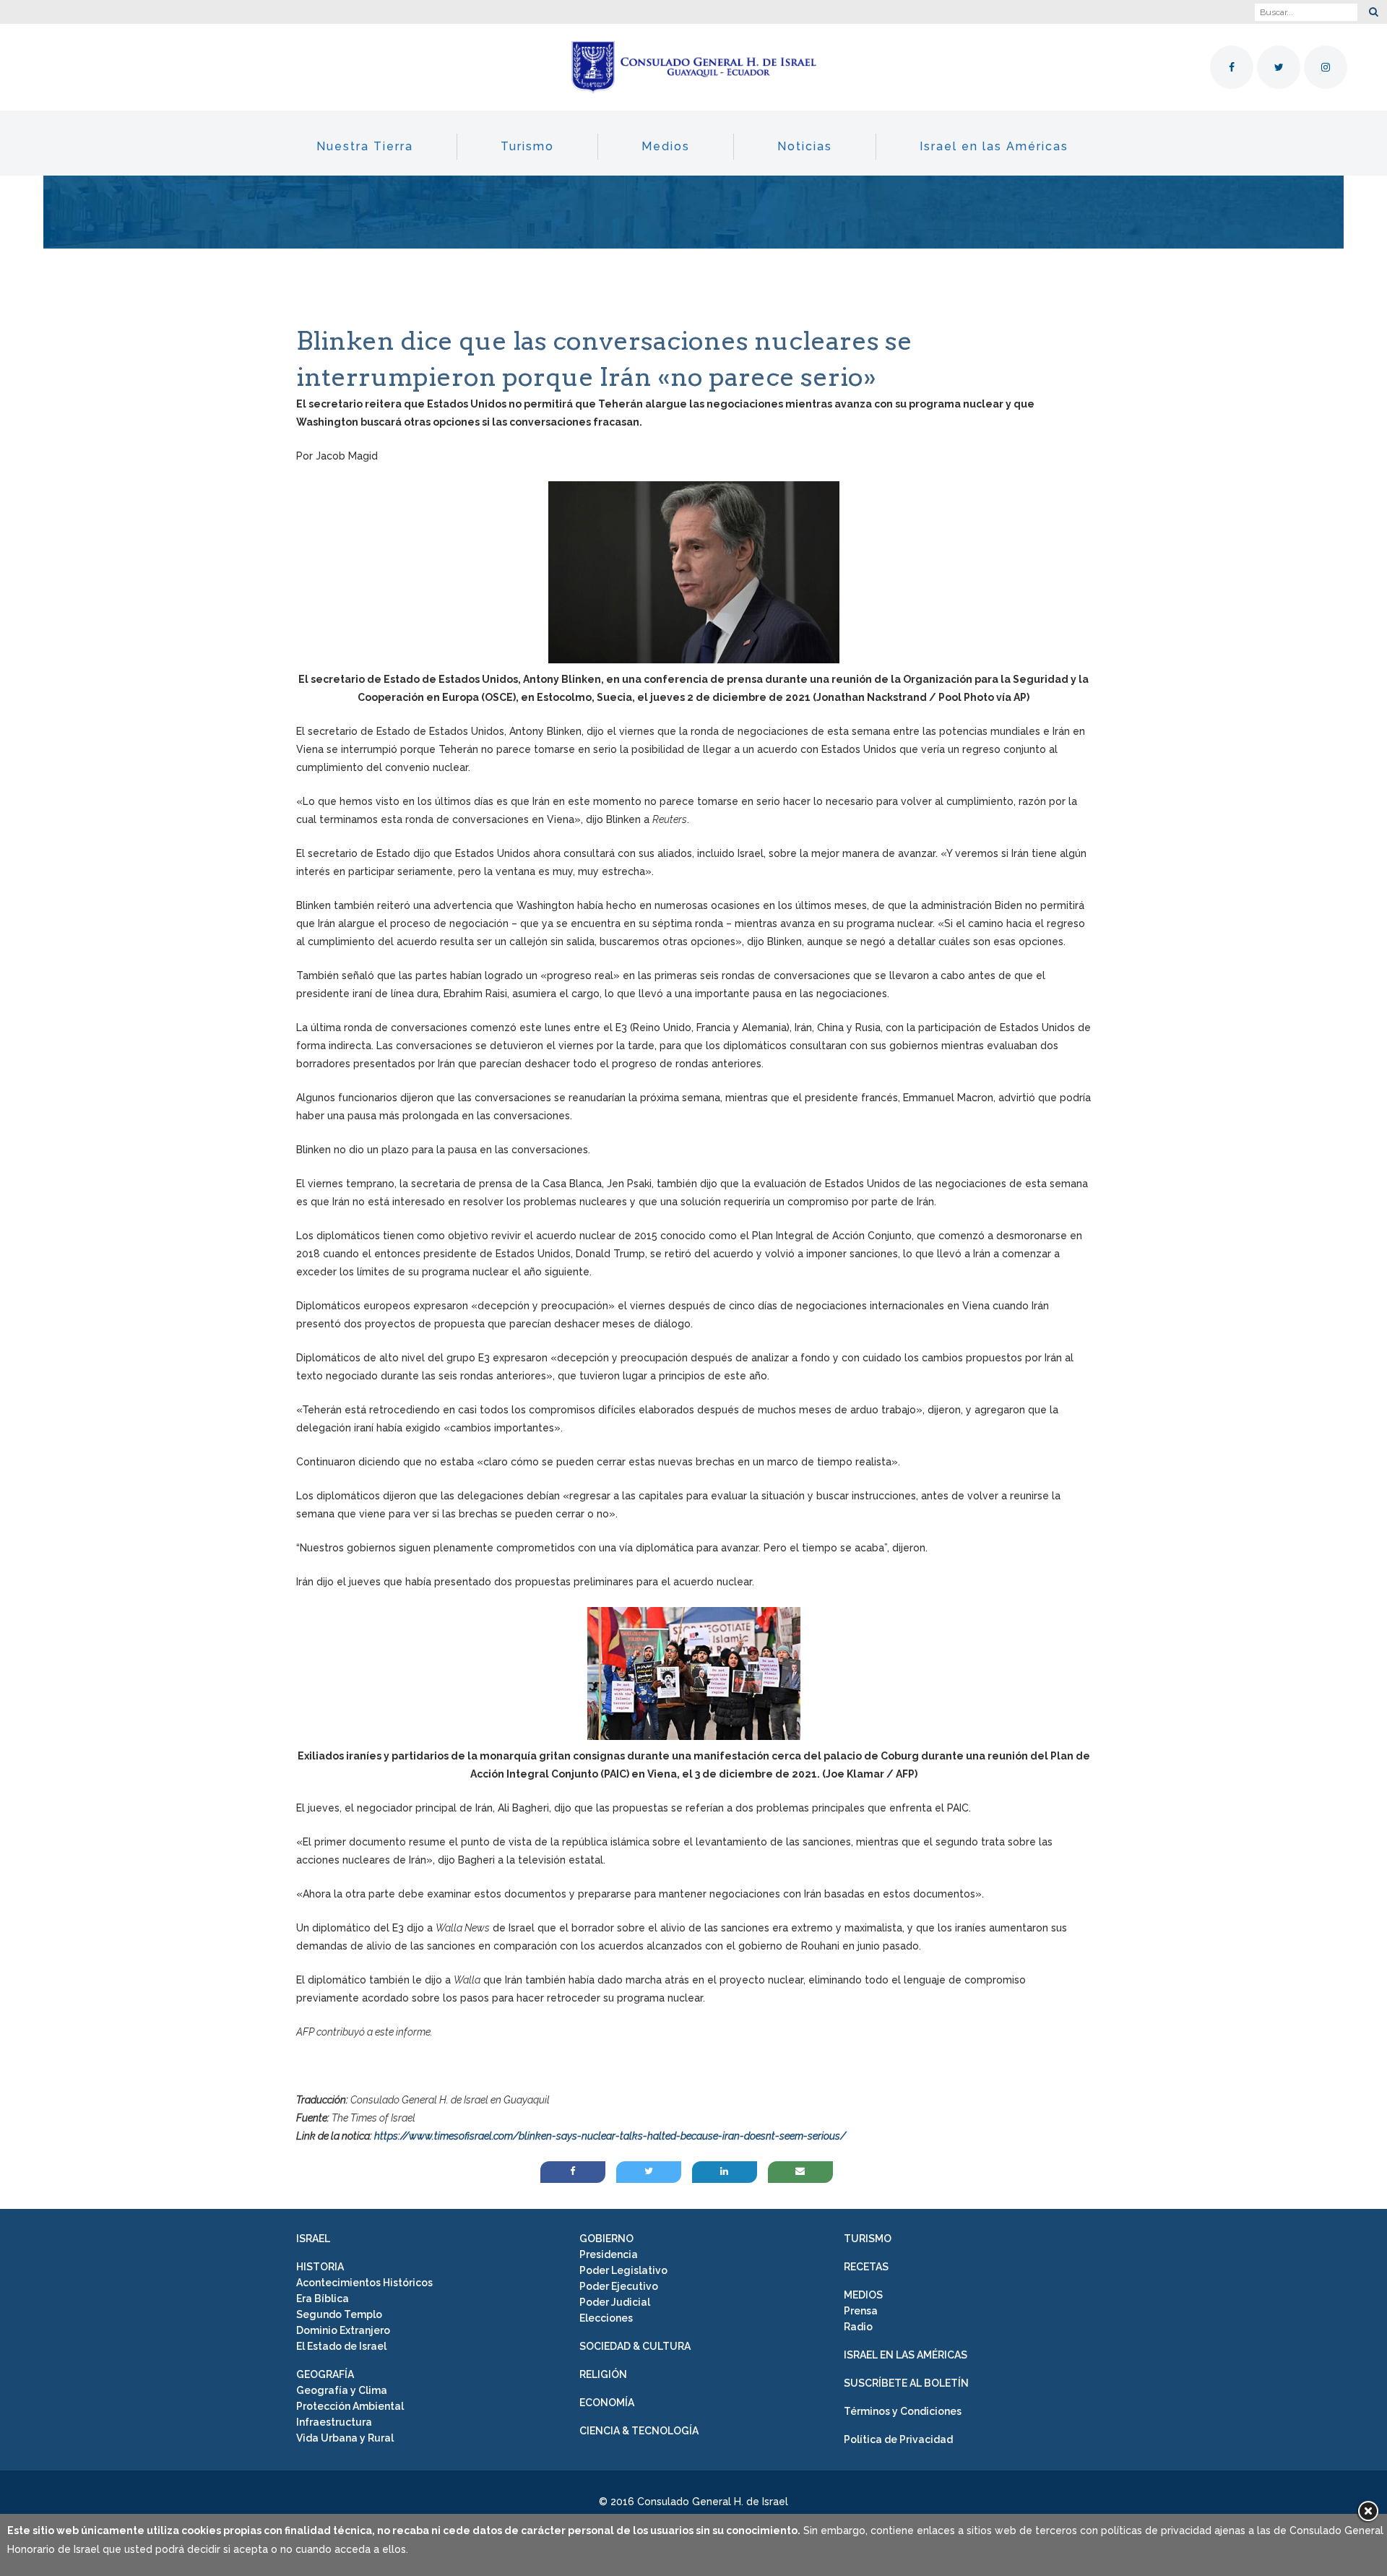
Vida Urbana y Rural (345, 2438)
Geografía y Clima (342, 2390)
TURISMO (868, 2239)
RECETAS (866, 2267)
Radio (858, 2327)
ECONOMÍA (607, 2403)
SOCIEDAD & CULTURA (635, 2346)
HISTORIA (320, 2267)
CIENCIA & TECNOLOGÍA (639, 2431)
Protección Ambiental (350, 2406)
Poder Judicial (615, 2302)
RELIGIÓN (603, 2374)
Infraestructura (334, 2422)
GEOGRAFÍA (325, 2374)
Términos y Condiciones (903, 2411)
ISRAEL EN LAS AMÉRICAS (906, 2355)
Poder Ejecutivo (619, 2286)
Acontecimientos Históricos (364, 2283)
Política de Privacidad (898, 2439)
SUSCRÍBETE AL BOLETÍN (906, 2383)
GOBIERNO (606, 2239)
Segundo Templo (339, 2314)
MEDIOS (863, 2295)
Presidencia (609, 2254)
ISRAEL (313, 2239)
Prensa (861, 2311)
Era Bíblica (323, 2299)
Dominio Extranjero (343, 2330)
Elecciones (606, 2318)
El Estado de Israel (341, 2346)
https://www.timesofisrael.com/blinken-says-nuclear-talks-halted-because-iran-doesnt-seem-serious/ (610, 2136)
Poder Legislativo (623, 2270)
